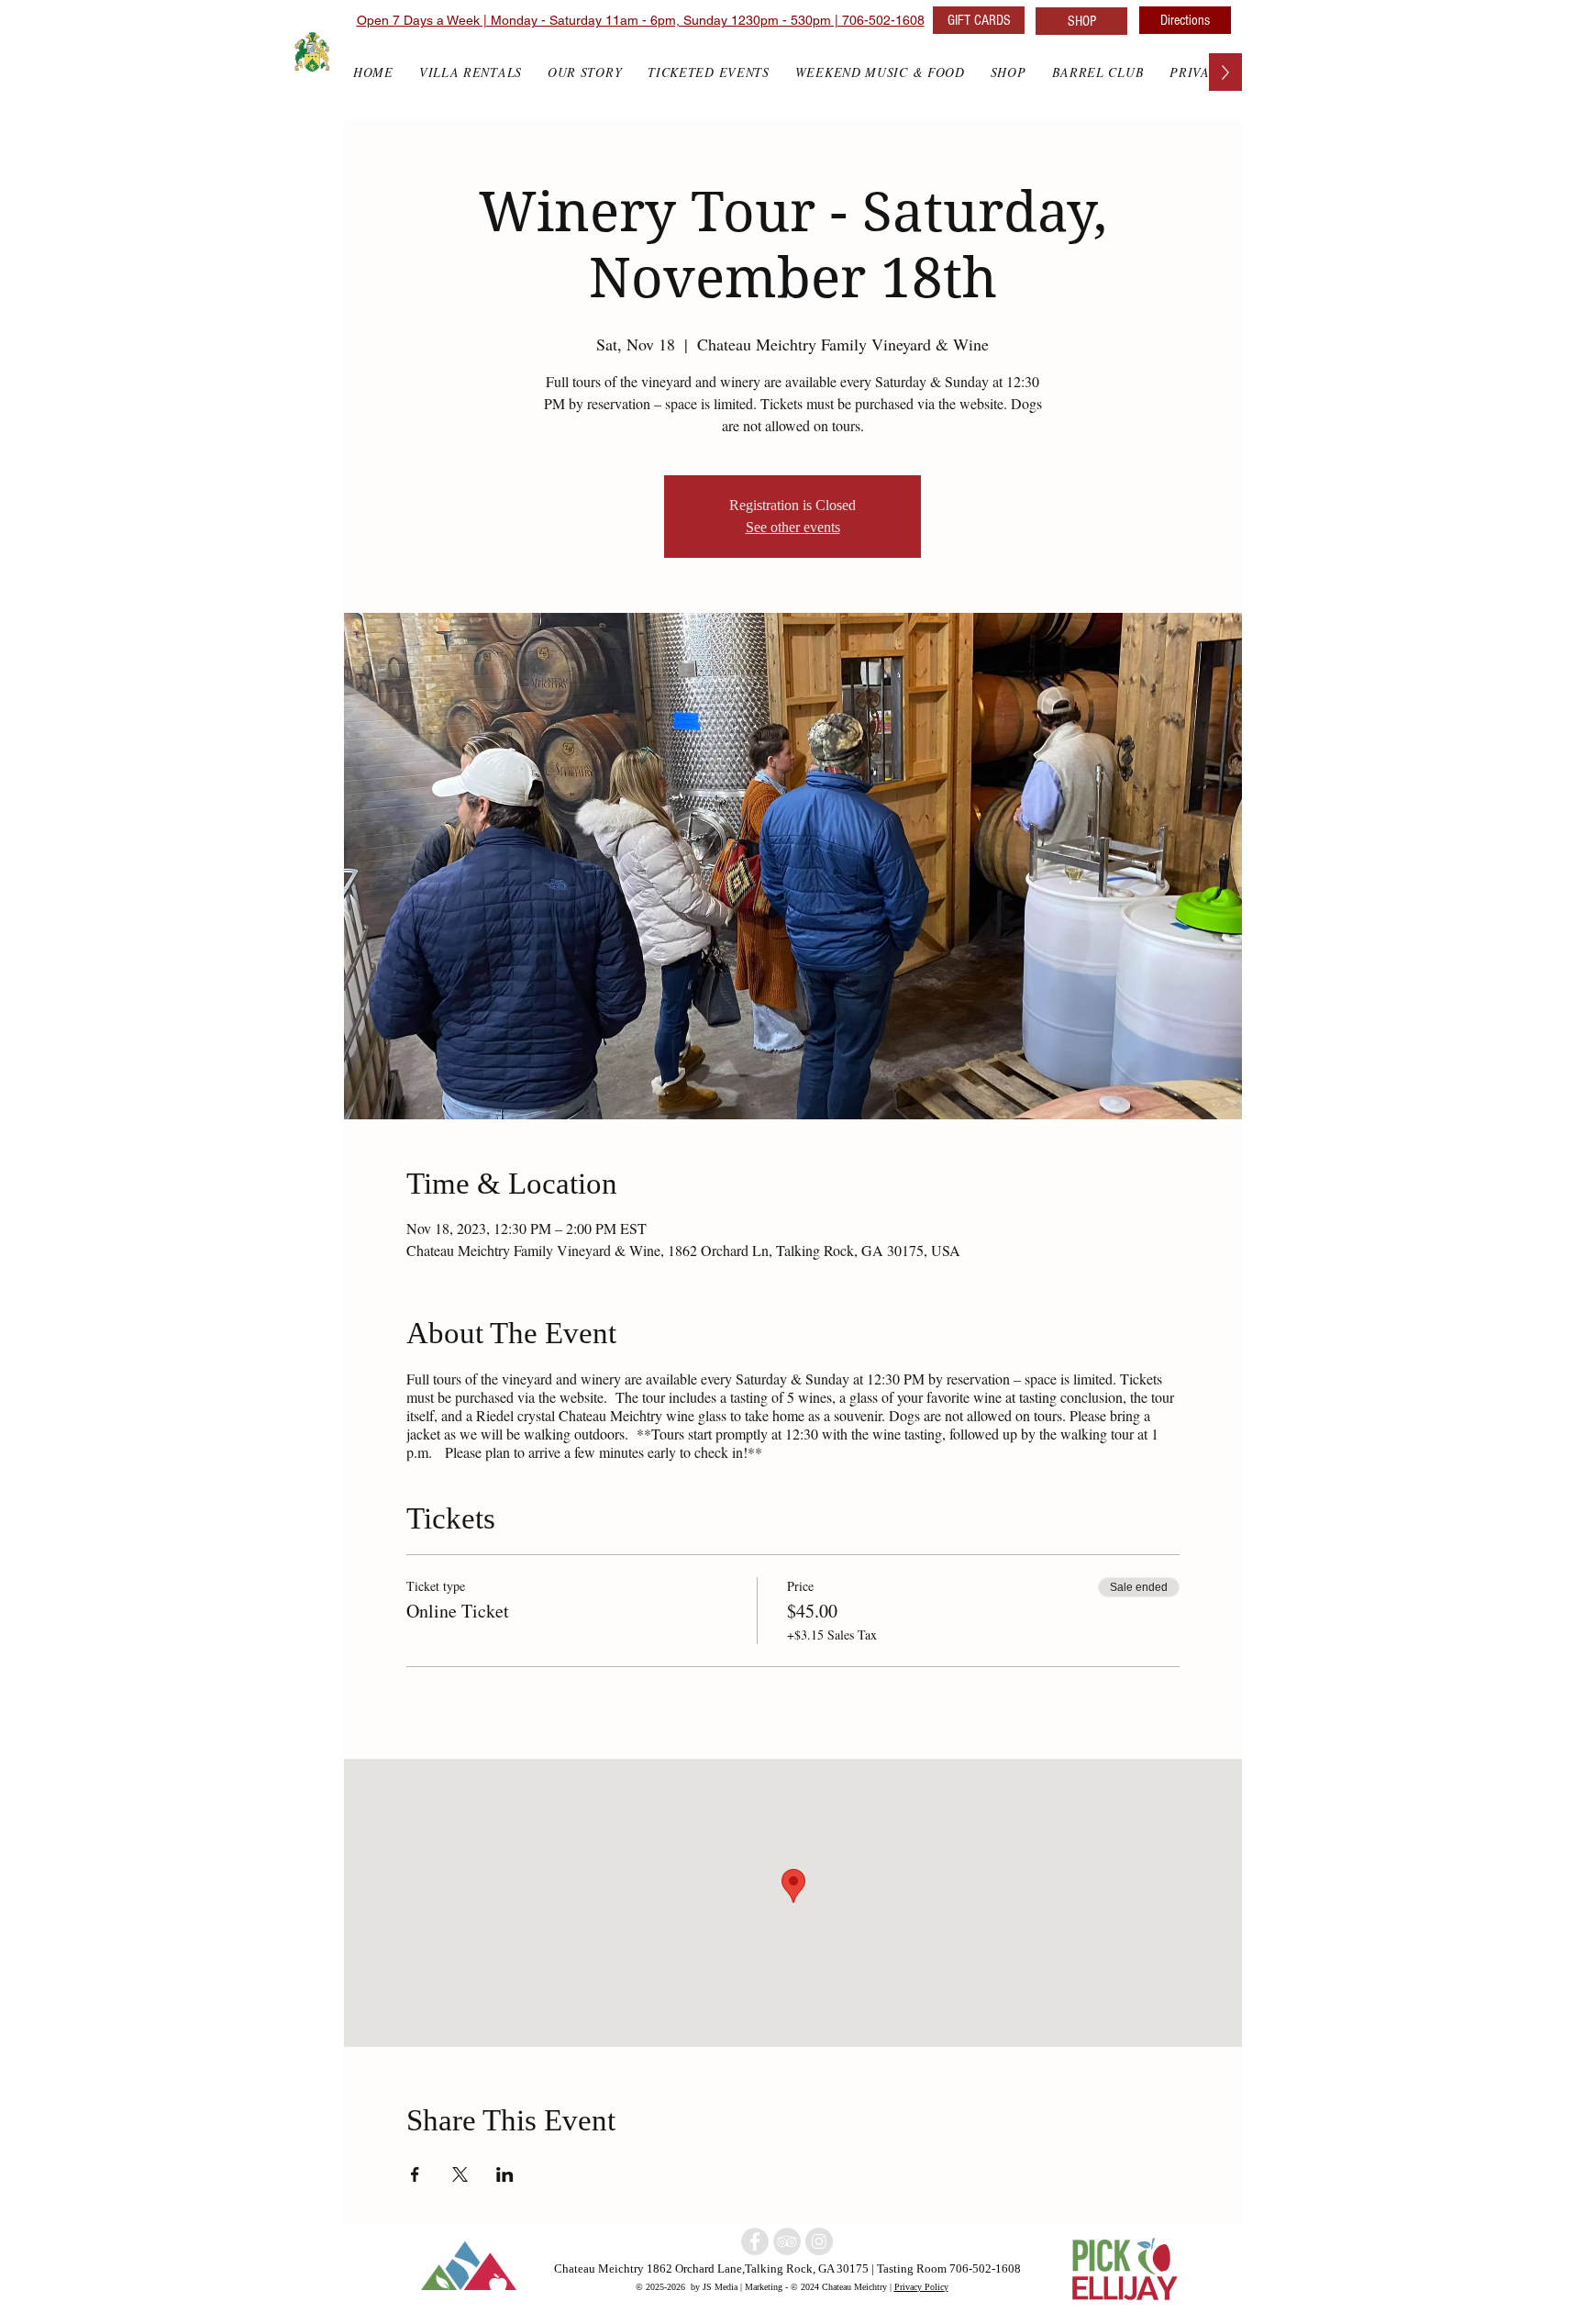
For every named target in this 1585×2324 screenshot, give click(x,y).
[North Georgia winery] (755, 2241)
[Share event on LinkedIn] (505, 2174)
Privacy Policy (921, 2286)
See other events (793, 527)
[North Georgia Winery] (787, 2241)
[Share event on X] (460, 2174)
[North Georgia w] (819, 2241)
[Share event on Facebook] (415, 2174)
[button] (1009, 72)
